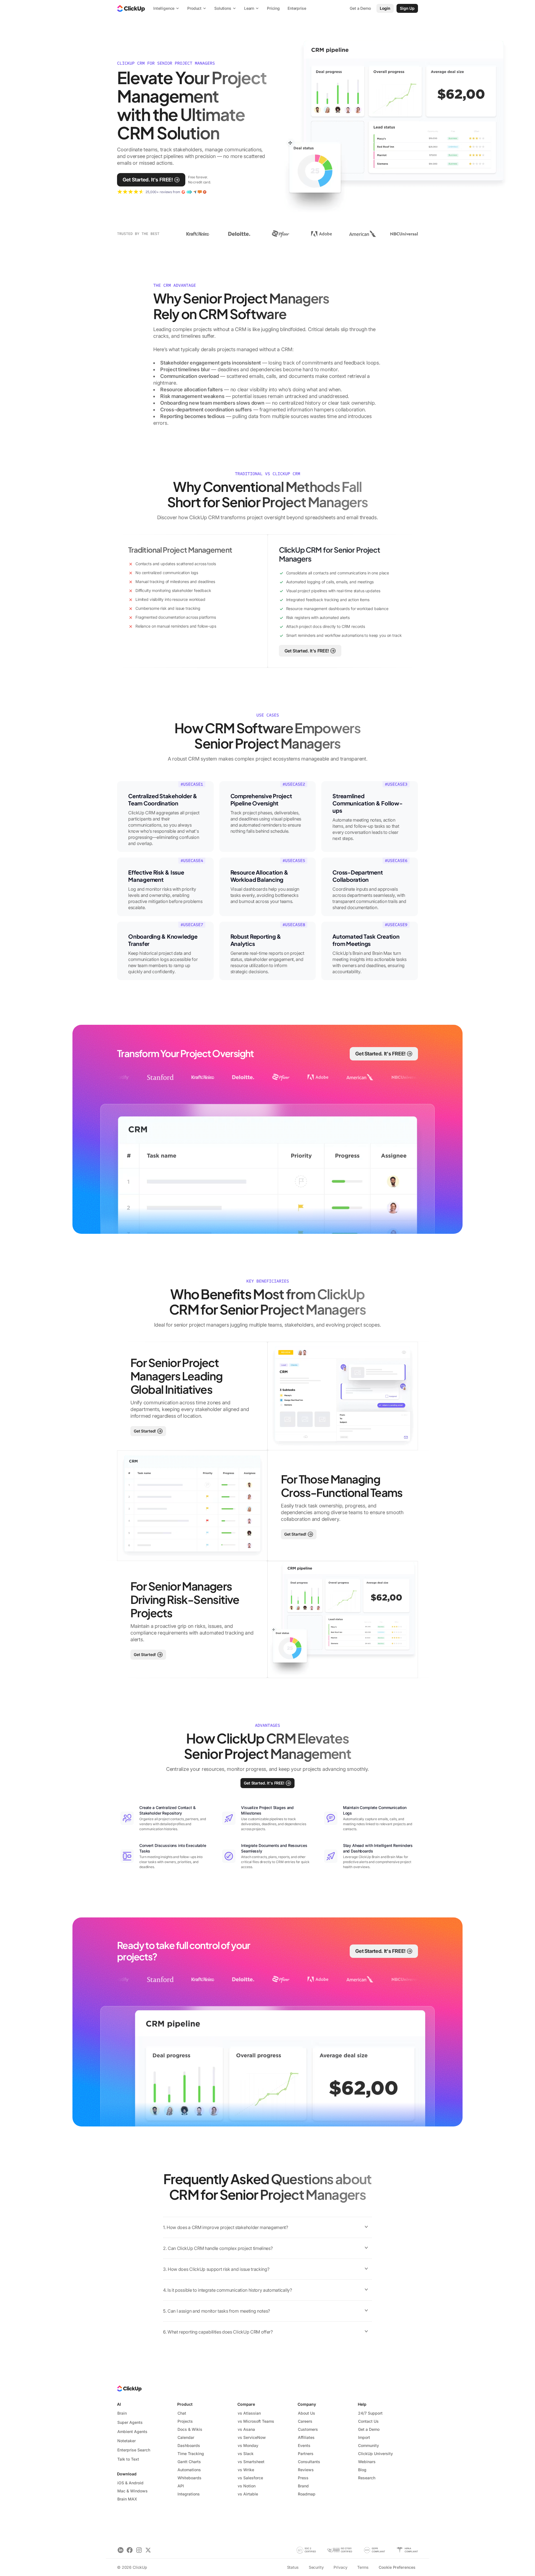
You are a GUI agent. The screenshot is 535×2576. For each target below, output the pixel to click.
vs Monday (248, 2445)
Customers (308, 2429)
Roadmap (307, 2494)
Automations (189, 2470)
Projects (185, 2421)
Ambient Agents (132, 2431)
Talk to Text (128, 2459)
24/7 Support (370, 2413)
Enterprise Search (134, 2450)
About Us (307, 2413)
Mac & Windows (132, 2491)
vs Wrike (246, 2470)
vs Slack (246, 2454)
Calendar (186, 2437)
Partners (306, 2454)
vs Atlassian (249, 2413)
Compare (246, 2404)
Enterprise (297, 8)
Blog (362, 2470)
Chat (182, 2413)
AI (119, 2404)
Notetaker (127, 2441)
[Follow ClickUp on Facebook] (130, 2550)
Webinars (367, 2462)
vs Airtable (248, 2494)
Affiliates (306, 2437)
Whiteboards (189, 2478)
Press (303, 2478)
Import (364, 2437)
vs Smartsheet (251, 2462)
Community (369, 2445)
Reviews (306, 2470)
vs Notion (247, 2486)
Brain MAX (127, 2499)
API (181, 2486)
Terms (363, 2567)
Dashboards (189, 2445)
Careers (305, 2421)
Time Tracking (191, 2454)
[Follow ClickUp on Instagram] (139, 2550)
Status (293, 2567)
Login (385, 8)
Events (304, 2445)
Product (185, 2404)
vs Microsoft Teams (256, 2421)
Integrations (189, 2494)
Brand (303, 2486)
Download (127, 2474)
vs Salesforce (250, 2478)
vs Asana (246, 2429)
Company (307, 2404)
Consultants (309, 2462)
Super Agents (130, 2422)
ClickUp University (375, 2454)
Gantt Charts (189, 2462)
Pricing (273, 8)
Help (362, 2404)
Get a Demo (369, 2429)
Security (316, 2567)
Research (367, 2478)
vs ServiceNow (252, 2437)
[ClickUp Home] (131, 8)
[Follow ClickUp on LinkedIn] (121, 2550)
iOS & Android (130, 2483)
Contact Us (368, 2421)
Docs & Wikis (190, 2429)
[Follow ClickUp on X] (148, 2550)
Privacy (340, 2567)
